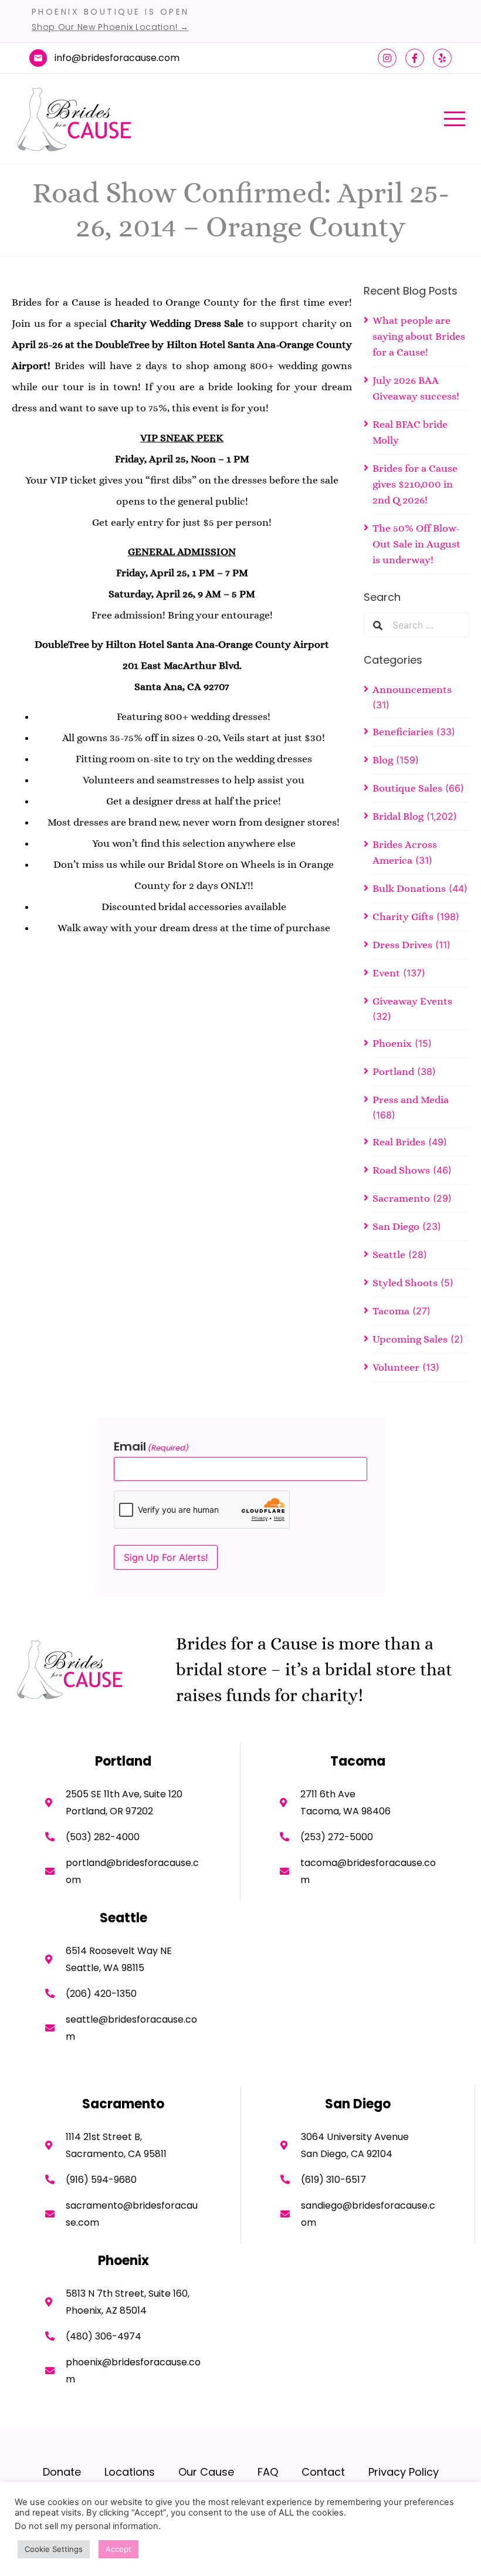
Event (386, 973)
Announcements (412, 689)
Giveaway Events (412, 1001)
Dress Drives (402, 945)
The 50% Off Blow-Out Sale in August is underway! (416, 544)
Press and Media (411, 1100)
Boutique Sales (407, 788)
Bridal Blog (398, 816)
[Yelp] (442, 58)
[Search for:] (426, 625)
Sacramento (401, 1198)
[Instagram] (387, 58)
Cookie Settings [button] (54, 2549)
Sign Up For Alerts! (166, 1557)
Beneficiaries (403, 732)
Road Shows (401, 1170)
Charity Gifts (403, 917)
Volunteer (396, 1367)
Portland (393, 1071)
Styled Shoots (405, 1283)
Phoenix (392, 1043)
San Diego (396, 1226)
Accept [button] (118, 2549)
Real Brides (399, 1142)
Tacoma (391, 1311)
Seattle (389, 1255)
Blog (383, 760)
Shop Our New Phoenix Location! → (110, 27)
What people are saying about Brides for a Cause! (419, 336)
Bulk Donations (409, 888)
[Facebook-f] (415, 58)
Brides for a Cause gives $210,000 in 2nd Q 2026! (415, 484)
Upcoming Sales (410, 1339)
